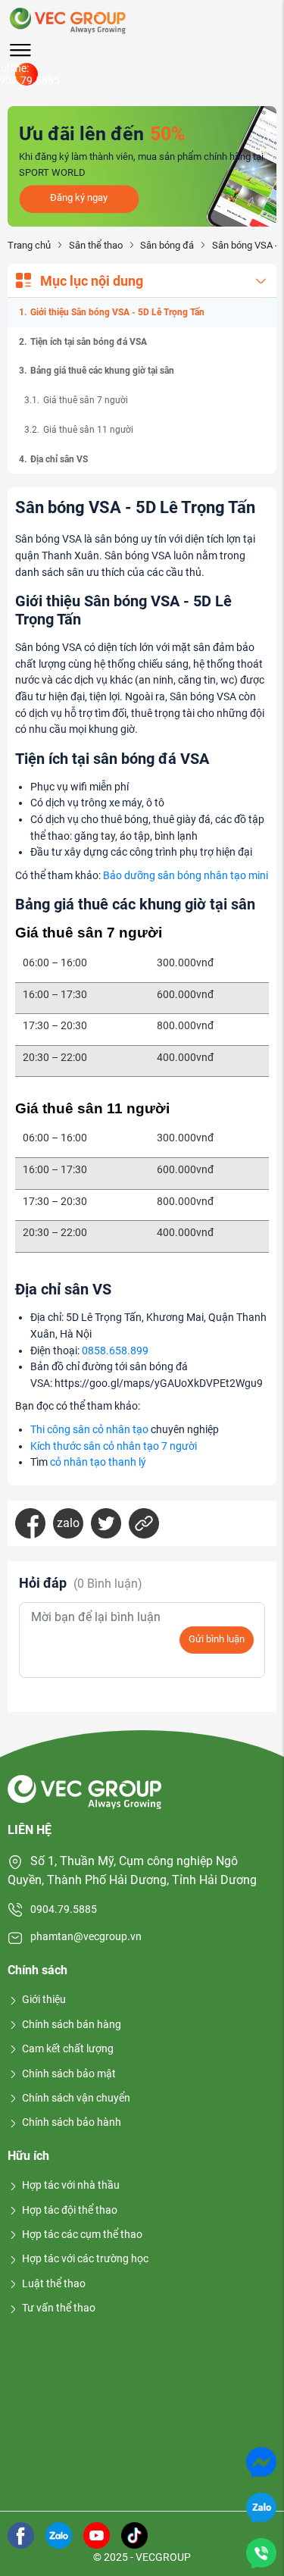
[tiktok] (134, 2534)
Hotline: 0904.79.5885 (27, 74)
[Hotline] (261, 2552)
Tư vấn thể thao (59, 2308)
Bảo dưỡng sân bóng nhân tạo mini (186, 876)
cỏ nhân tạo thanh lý (98, 1462)
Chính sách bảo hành (72, 2122)
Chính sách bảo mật (69, 2074)
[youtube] (97, 2534)
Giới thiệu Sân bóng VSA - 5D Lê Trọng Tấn (117, 312)
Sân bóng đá (167, 245)
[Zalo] (261, 2507)
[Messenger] (261, 2461)
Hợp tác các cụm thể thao (82, 2234)
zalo (68, 1523)
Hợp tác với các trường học (85, 2258)
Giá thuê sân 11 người (88, 430)
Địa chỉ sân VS (59, 459)
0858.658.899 (115, 1351)
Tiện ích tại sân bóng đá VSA (89, 342)
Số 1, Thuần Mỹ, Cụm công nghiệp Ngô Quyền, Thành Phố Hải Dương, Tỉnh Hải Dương (132, 1871)
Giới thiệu (44, 1999)
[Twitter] (106, 1523)
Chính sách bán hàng (72, 2024)
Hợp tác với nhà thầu (71, 2185)
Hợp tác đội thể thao (70, 2210)
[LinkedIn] (144, 1523)
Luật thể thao (54, 2283)
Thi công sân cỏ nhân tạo (89, 1430)
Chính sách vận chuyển (76, 2098)
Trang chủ (29, 245)
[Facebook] (30, 1523)
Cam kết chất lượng (68, 2049)
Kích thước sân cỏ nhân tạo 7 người (114, 1446)
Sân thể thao (95, 245)
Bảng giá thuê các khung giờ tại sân (102, 371)
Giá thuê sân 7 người (86, 400)
